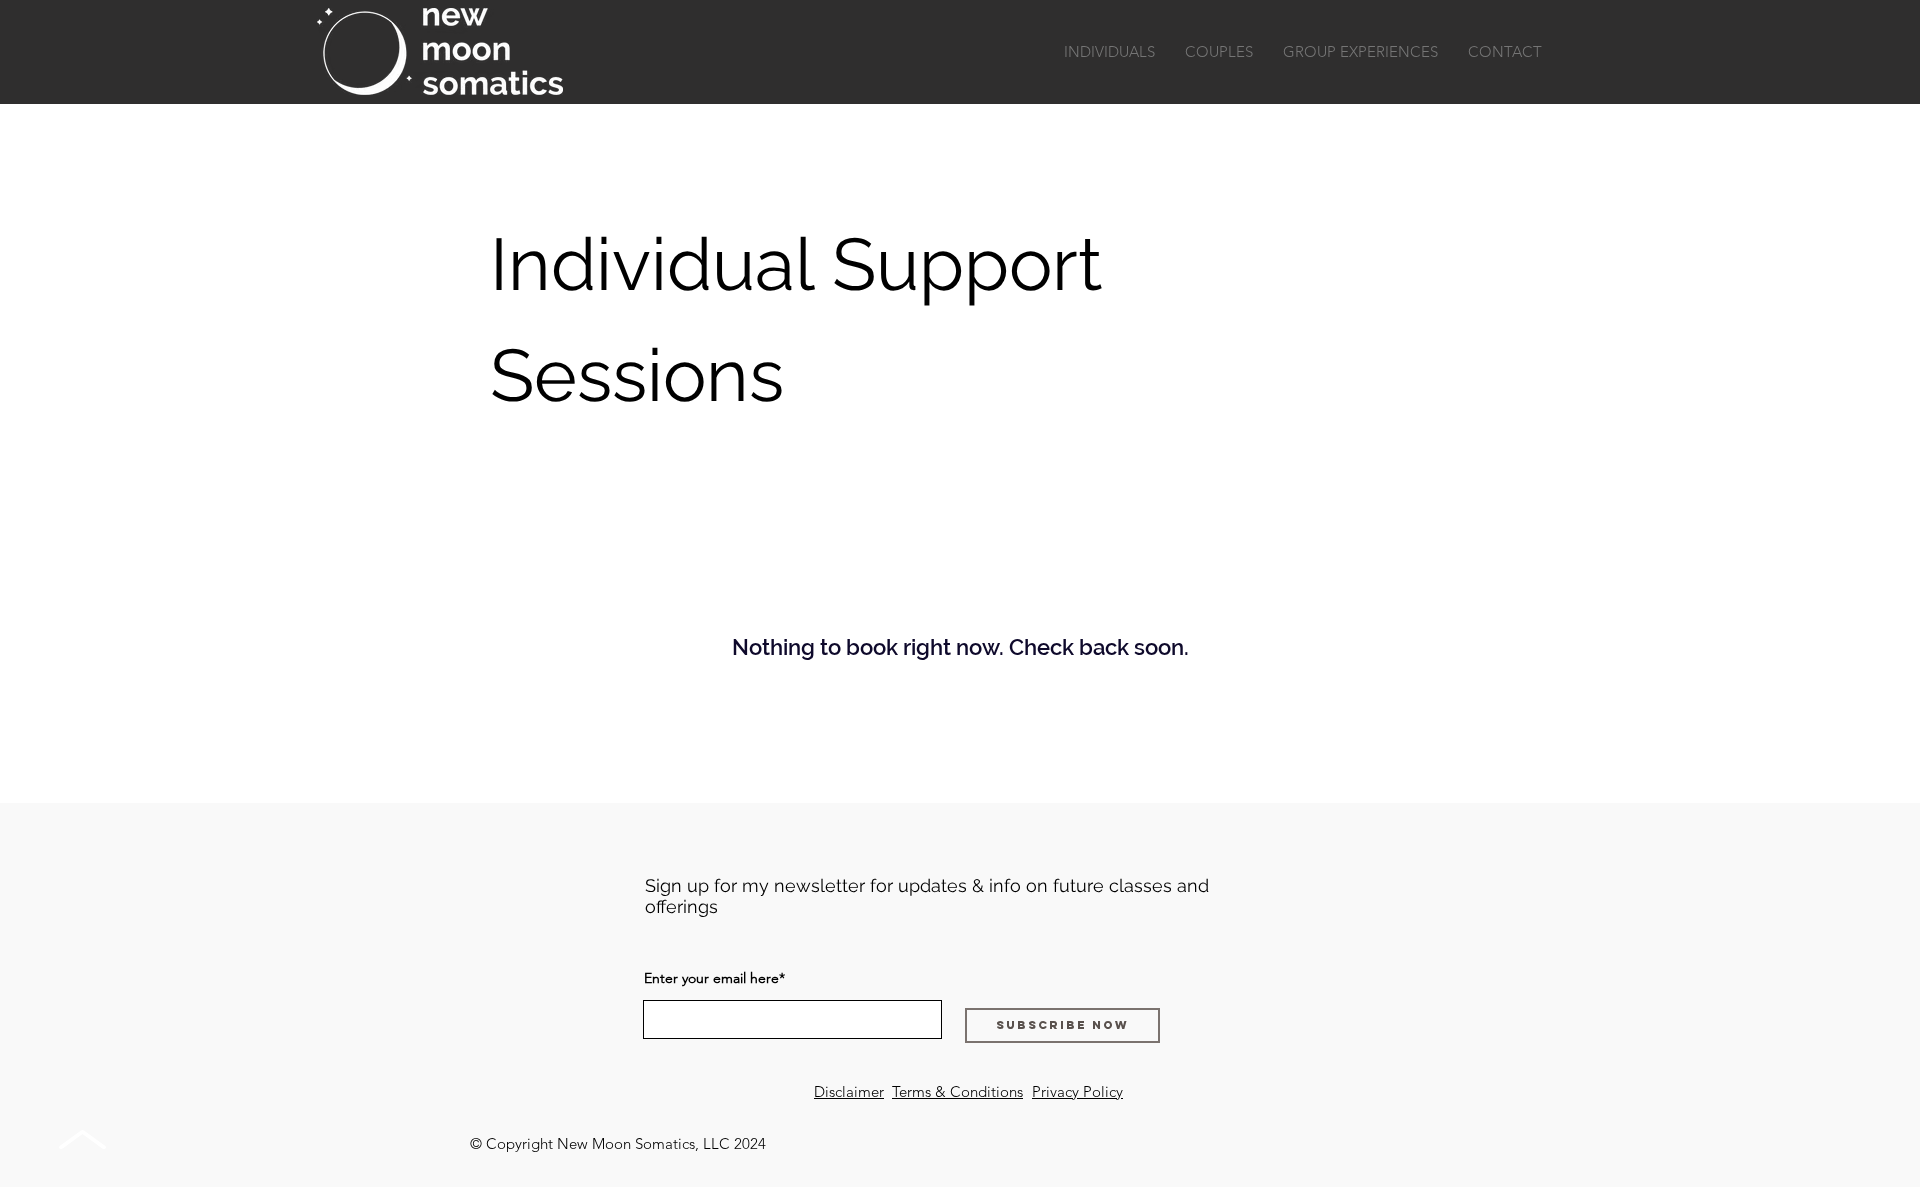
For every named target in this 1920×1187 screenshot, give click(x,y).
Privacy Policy (1077, 1091)
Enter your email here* (714, 978)
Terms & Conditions (957, 1091)
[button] (1109, 52)
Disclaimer (849, 1091)
